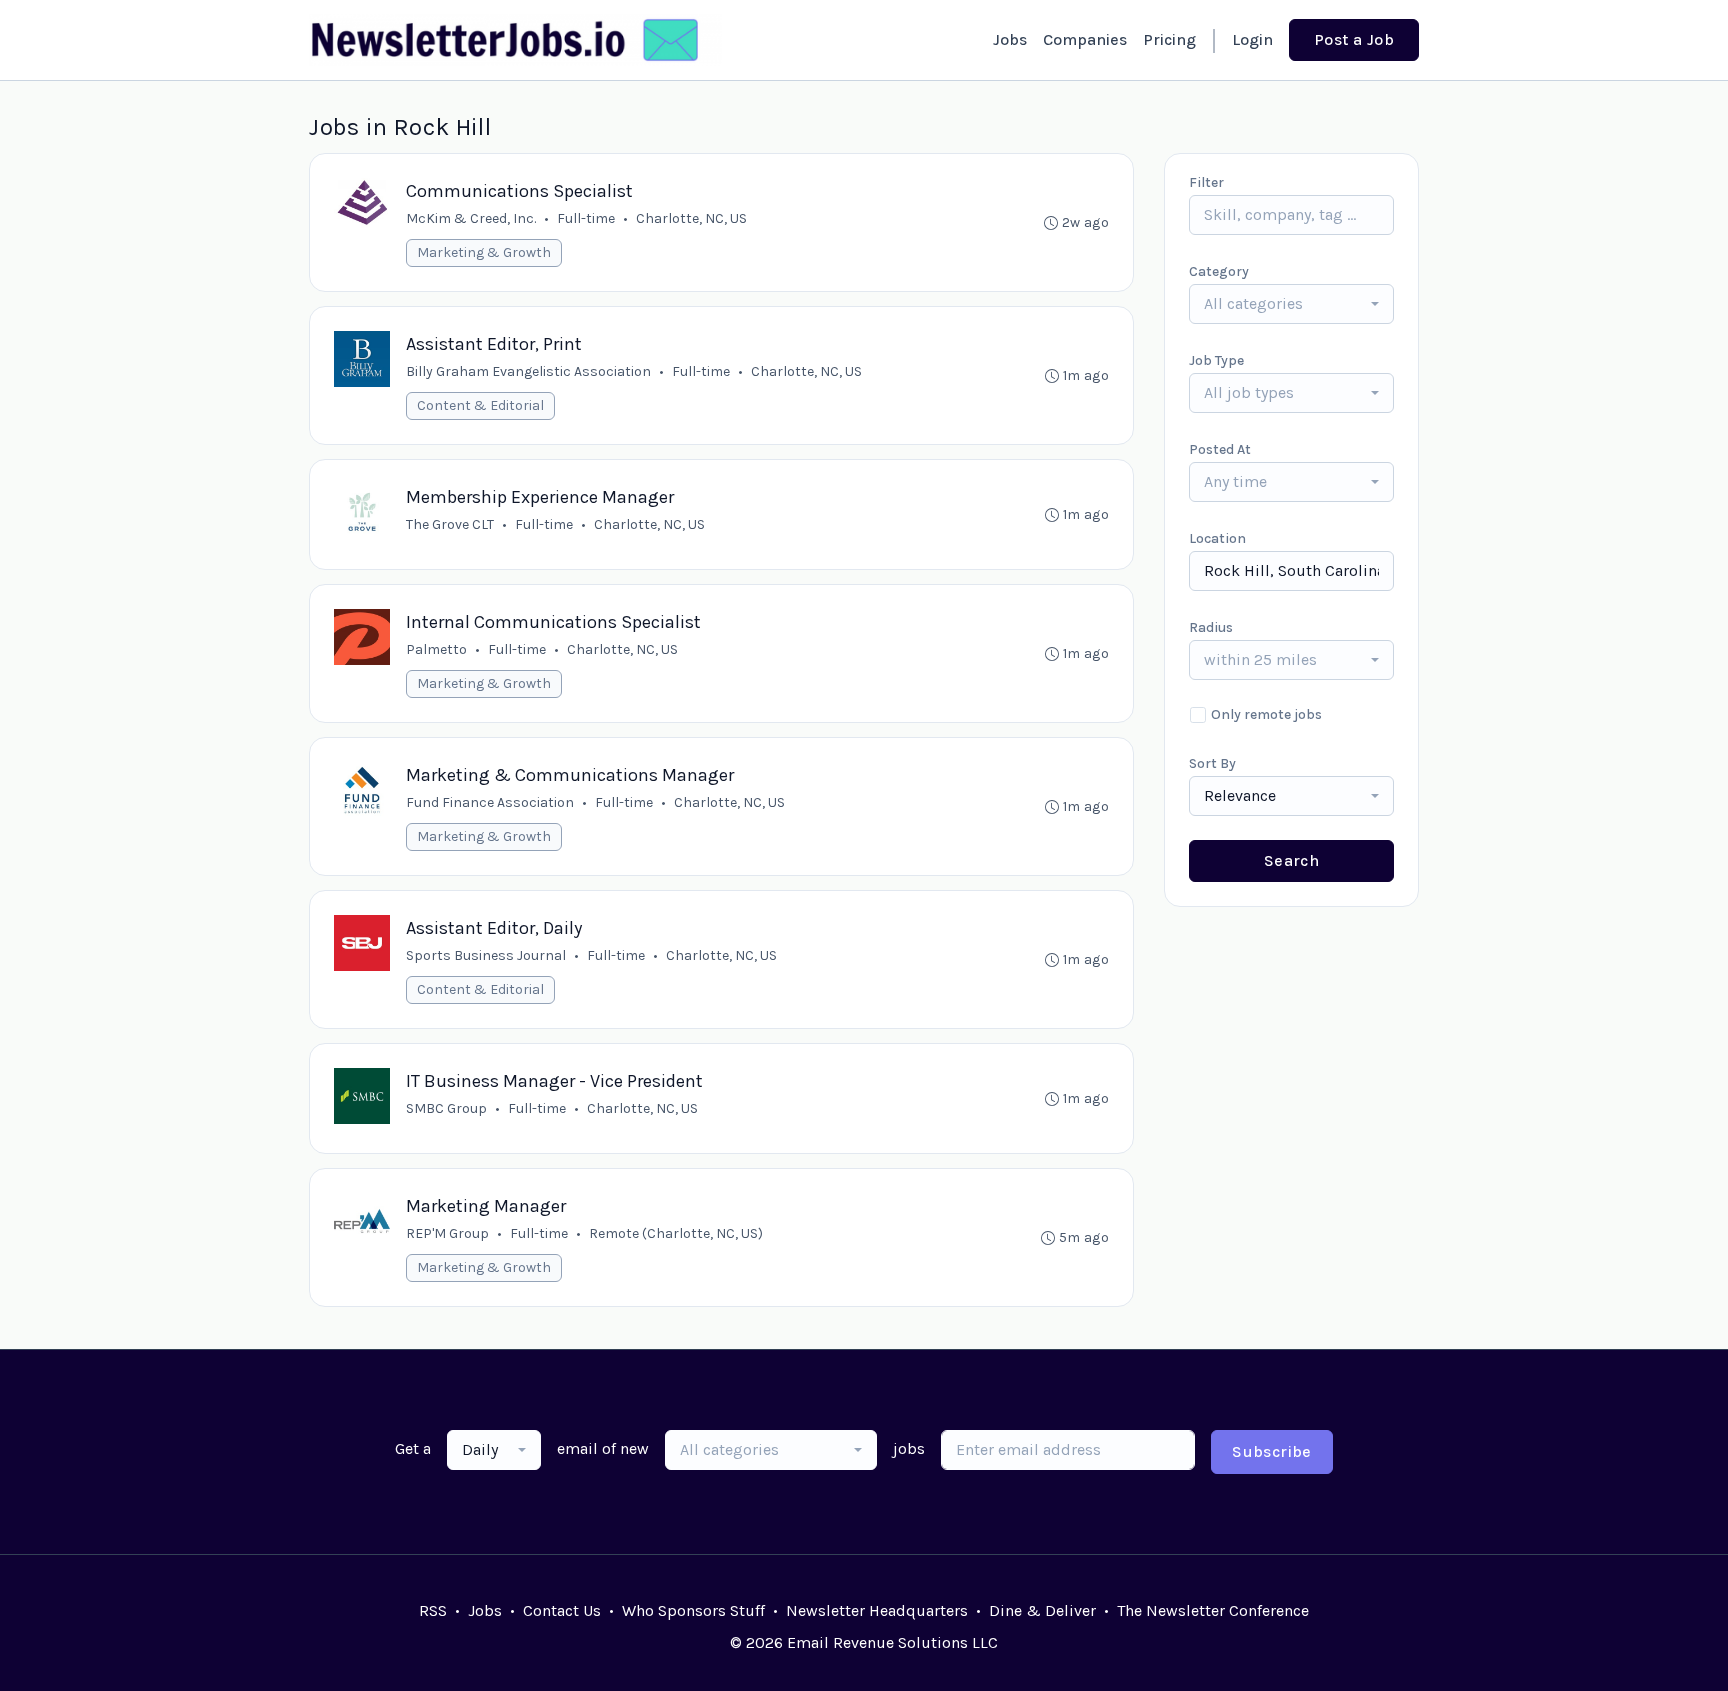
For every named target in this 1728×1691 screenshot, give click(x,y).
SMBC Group (446, 1108)
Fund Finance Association (490, 802)
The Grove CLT (450, 524)
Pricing (1169, 39)
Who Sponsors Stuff (693, 1610)
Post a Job (1354, 39)
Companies (1085, 39)
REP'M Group (447, 1233)
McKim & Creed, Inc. (471, 218)
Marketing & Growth (484, 252)
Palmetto (436, 649)
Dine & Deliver (1042, 1610)
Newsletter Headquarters (877, 1610)
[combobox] (1291, 304)
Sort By (1212, 763)
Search (1291, 860)
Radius (1211, 627)
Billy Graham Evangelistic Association (528, 371)
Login (1252, 39)
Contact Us (562, 1610)
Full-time (586, 218)
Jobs (1010, 39)
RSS (433, 1610)
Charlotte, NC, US (691, 218)
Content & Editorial (480, 405)
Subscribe (1272, 1451)
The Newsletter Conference (1213, 1610)
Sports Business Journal (486, 955)
